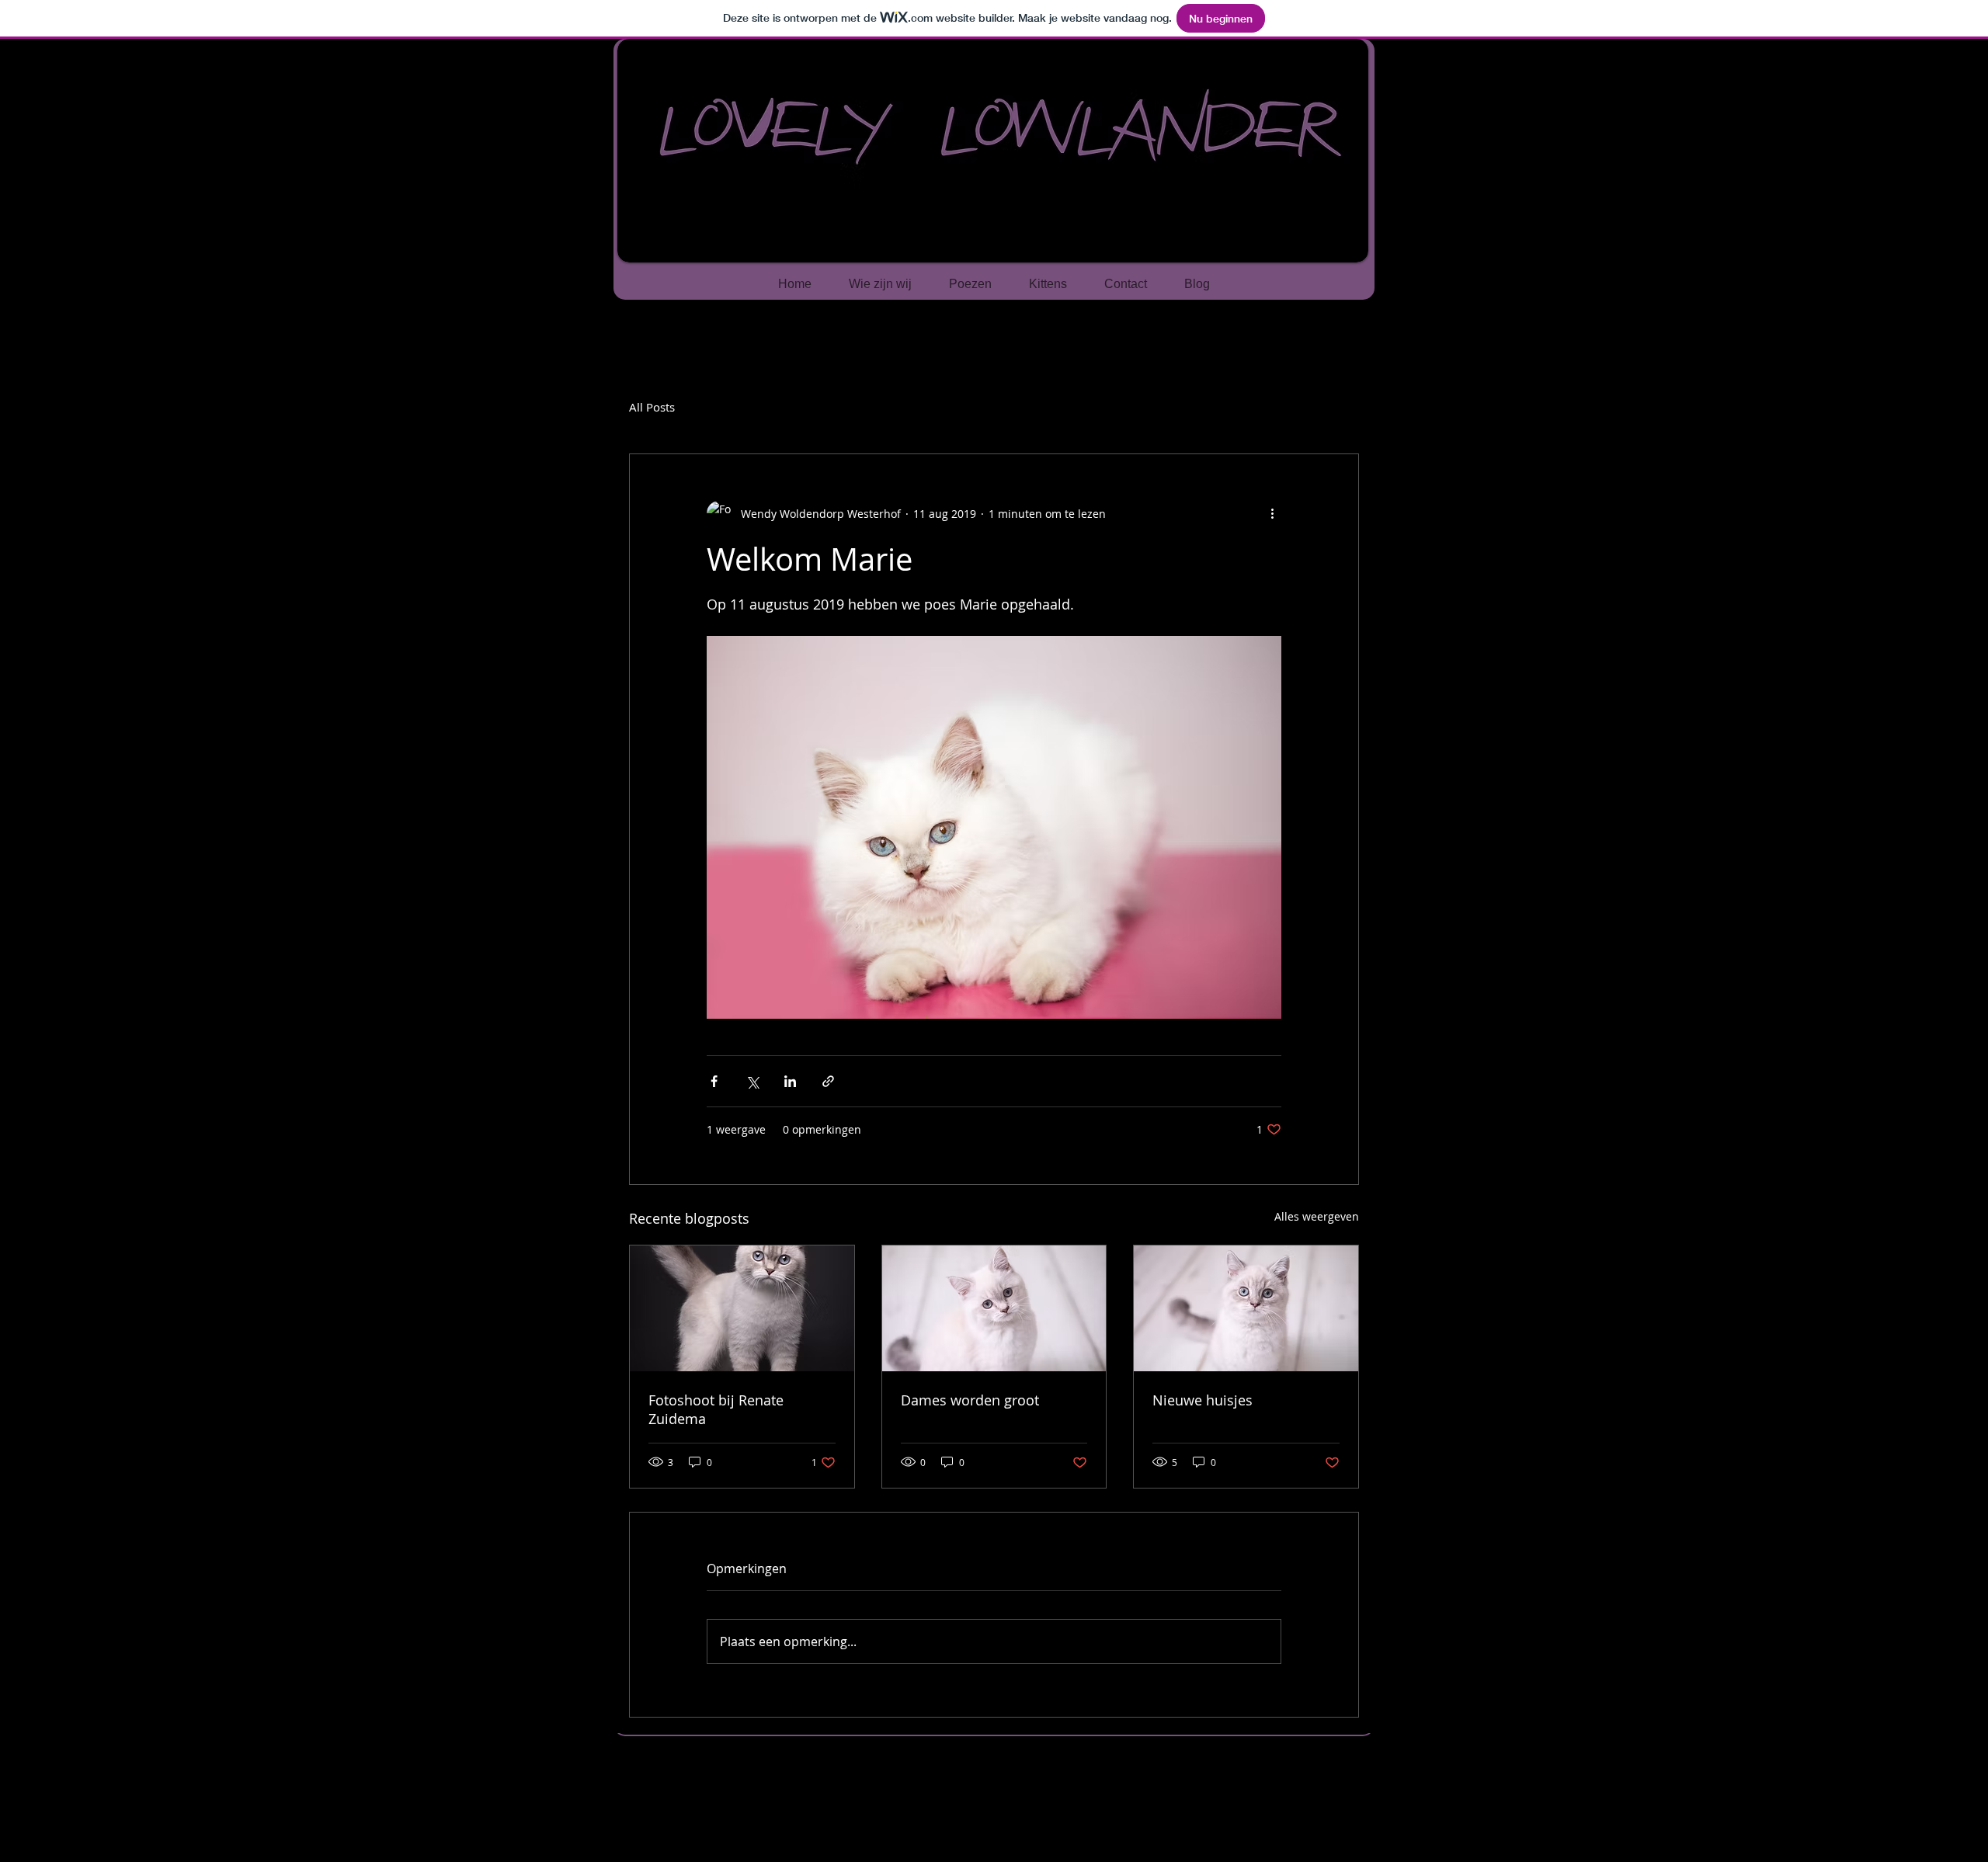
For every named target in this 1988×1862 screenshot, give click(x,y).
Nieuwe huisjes (1203, 1400)
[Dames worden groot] (994, 1308)
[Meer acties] (1272, 513)
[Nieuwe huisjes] (1246, 1308)
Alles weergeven (1317, 1216)
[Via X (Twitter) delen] (752, 1081)
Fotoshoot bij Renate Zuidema (716, 1409)
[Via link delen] (828, 1081)
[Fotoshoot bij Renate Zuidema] (742, 1308)
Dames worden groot (970, 1400)
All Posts (652, 407)
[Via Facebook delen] (714, 1081)
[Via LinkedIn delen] (790, 1081)
